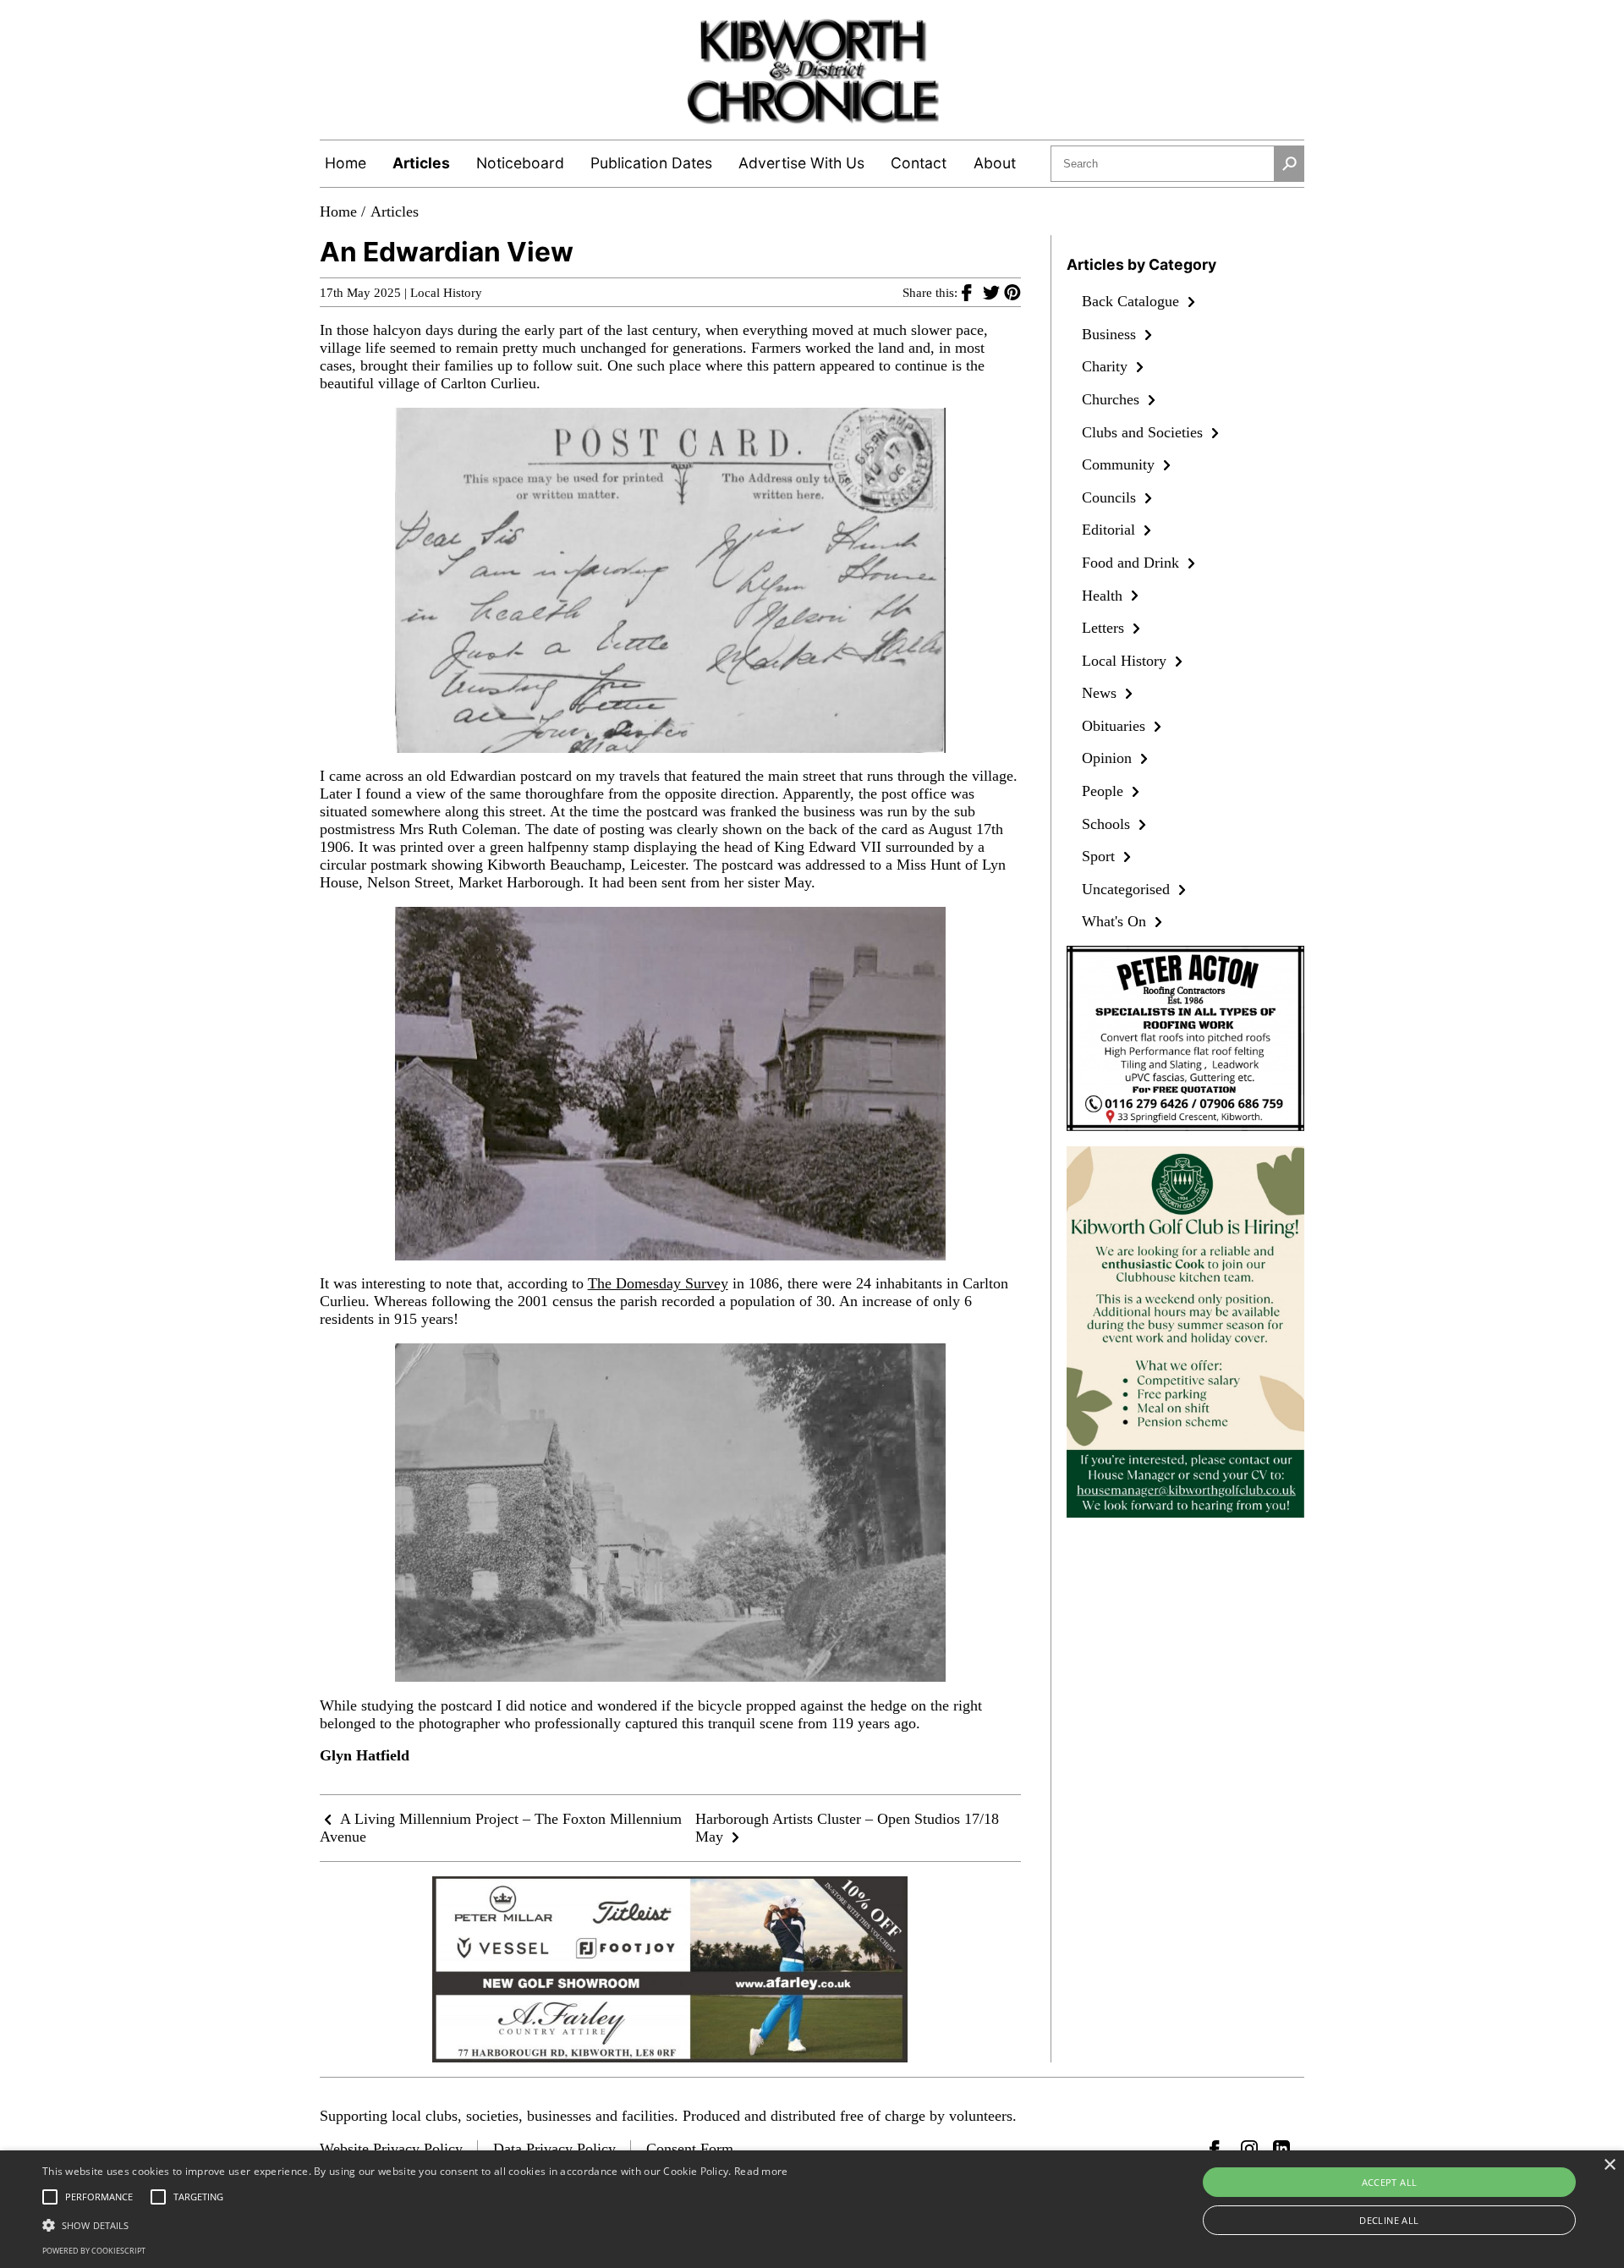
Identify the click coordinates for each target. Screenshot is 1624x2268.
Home (346, 163)
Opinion (1109, 758)
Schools (1108, 824)
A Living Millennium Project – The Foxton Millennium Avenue (501, 1828)
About (995, 163)
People (1105, 791)
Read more (761, 2171)
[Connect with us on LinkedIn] (1281, 2149)
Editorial (1111, 530)
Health (1104, 596)
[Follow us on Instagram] (1249, 2149)
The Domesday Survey (658, 1283)
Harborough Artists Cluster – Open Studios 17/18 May (847, 1828)
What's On (1116, 921)
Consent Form (690, 2149)
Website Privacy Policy (391, 2149)
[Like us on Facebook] (1218, 2149)
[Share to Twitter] (993, 292)
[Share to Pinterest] (1012, 292)
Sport (1100, 856)
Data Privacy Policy (554, 2149)
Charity (1107, 366)
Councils (1111, 497)
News (1101, 693)
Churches (1113, 399)
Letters (1105, 628)
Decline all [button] (1389, 2220)
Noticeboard (520, 163)
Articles (421, 163)
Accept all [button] (1390, 2182)
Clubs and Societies (1144, 432)
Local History (446, 293)
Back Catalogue (1133, 301)
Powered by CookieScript (94, 2251)
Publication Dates (651, 163)
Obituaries (1116, 726)
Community (1120, 464)
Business (1111, 334)
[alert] (812, 2209)
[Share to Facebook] (972, 292)
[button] (415, 2224)
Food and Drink (1133, 563)
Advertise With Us (801, 163)
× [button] (1609, 2165)
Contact (919, 163)
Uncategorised (1128, 889)
